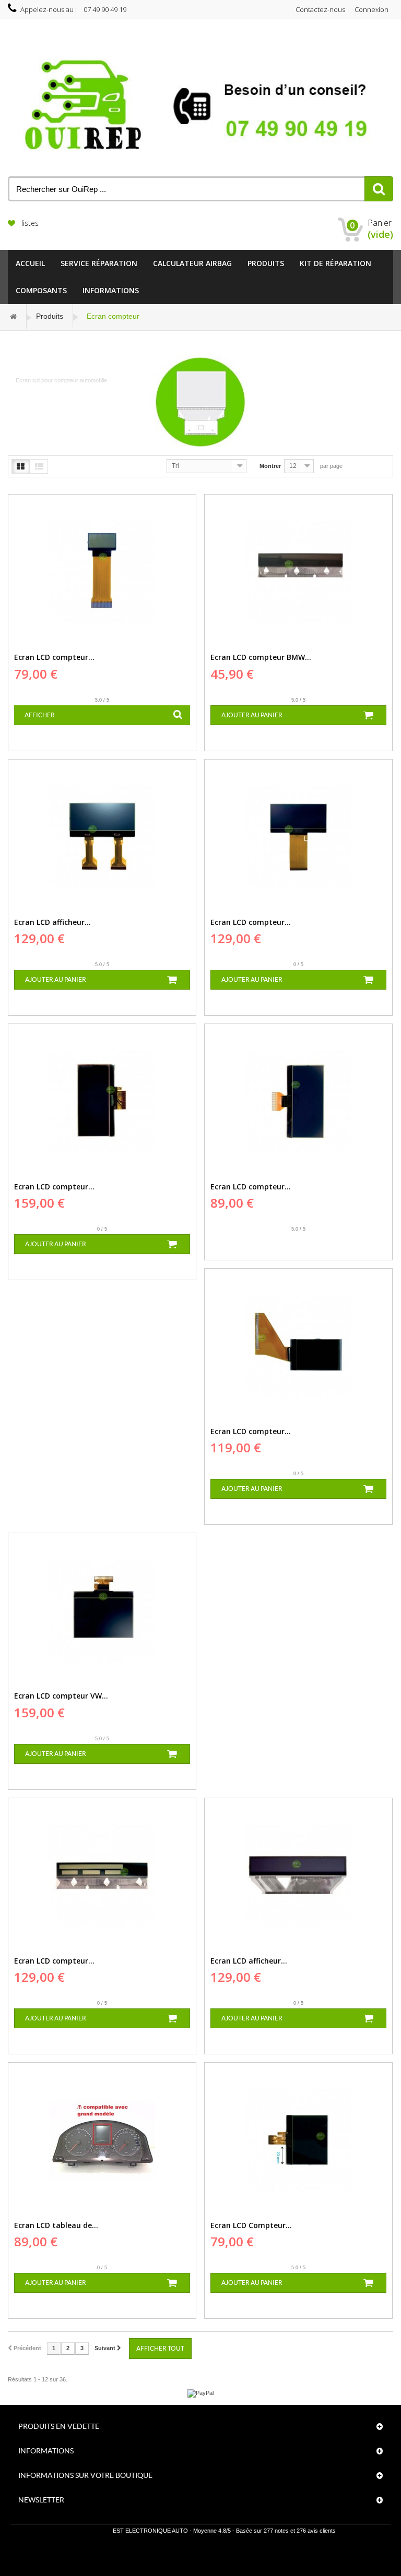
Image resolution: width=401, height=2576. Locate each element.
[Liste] (39, 466)
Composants (41, 290)
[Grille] (21, 466)
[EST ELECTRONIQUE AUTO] (200, 106)
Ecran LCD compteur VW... (61, 1696)
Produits (266, 263)
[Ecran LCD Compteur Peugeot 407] (298, 2140)
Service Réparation (99, 263)
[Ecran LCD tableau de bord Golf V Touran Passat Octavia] (102, 2140)
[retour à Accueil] (14, 316)
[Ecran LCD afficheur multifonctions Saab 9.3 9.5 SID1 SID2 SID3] (298, 1875)
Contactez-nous (320, 9)
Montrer (270, 466)
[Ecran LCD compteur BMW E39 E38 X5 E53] (298, 572)
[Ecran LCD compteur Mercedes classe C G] (102, 1101)
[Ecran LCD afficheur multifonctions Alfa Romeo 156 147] (102, 837)
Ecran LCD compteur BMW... (261, 657)
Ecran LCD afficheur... (52, 922)
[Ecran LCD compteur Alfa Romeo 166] (102, 572)
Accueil (30, 263)
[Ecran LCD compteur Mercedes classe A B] (298, 1101)
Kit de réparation (335, 263)
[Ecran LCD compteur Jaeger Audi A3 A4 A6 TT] (298, 1346)
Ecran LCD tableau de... (56, 2225)
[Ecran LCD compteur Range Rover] (102, 1875)
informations (111, 290)
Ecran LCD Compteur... (251, 2225)
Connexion (371, 9)
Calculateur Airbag (192, 263)
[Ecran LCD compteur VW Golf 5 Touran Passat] (102, 1610)
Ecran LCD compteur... (54, 657)
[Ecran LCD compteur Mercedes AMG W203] (298, 837)
